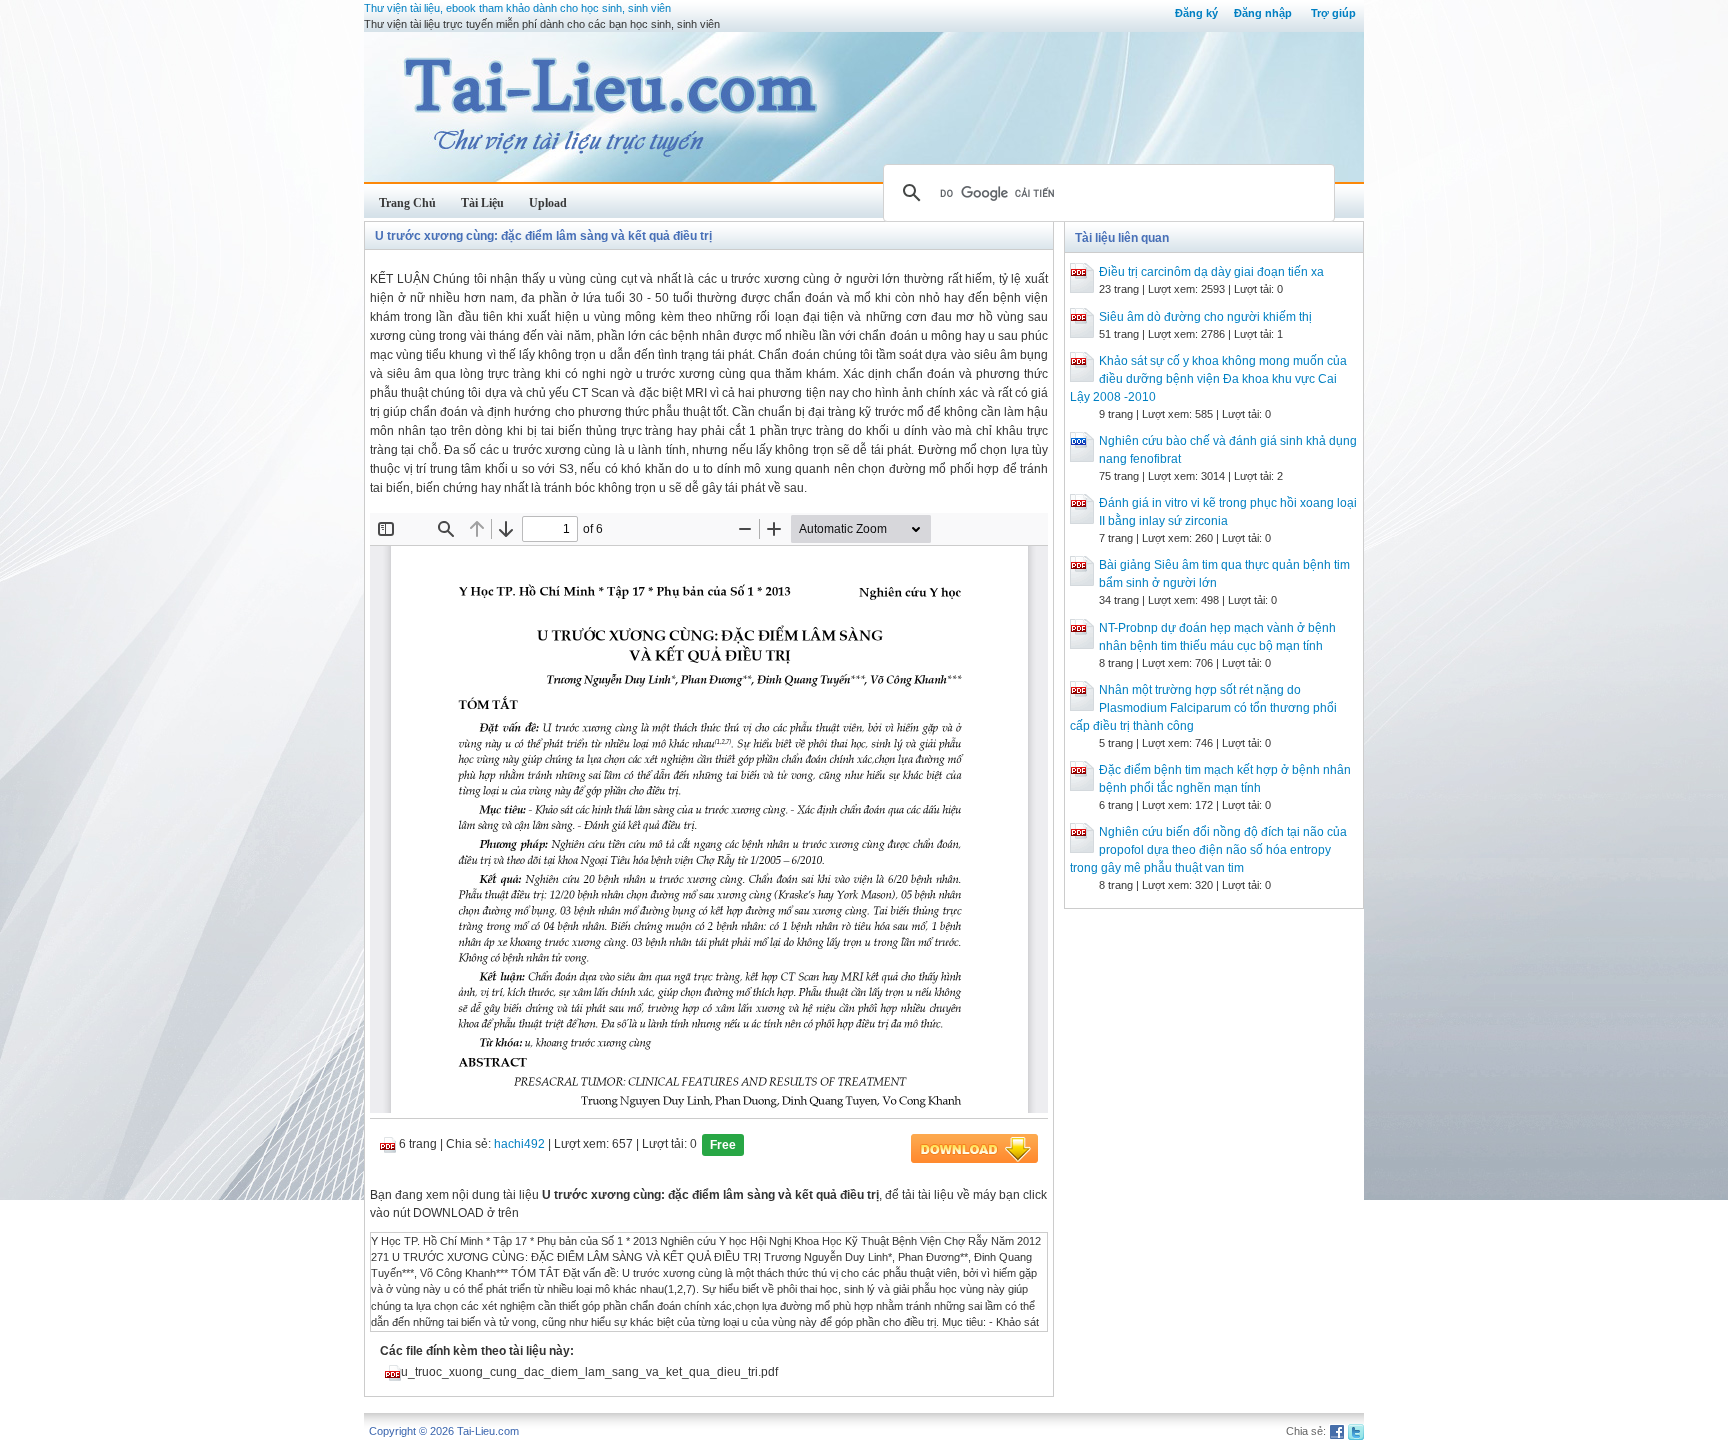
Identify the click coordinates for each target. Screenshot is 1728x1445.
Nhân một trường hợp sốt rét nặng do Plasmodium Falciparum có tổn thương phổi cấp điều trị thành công (1203, 708)
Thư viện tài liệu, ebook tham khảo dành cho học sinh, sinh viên (517, 8)
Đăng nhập (1263, 13)
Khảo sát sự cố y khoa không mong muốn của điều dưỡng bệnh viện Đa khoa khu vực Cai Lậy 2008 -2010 (1208, 379)
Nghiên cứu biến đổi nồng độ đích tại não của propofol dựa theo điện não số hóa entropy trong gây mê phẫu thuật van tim (1208, 850)
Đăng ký (1196, 13)
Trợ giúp (1333, 13)
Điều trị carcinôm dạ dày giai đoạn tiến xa (1211, 272)
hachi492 (519, 1144)
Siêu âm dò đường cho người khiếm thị (1205, 317)
